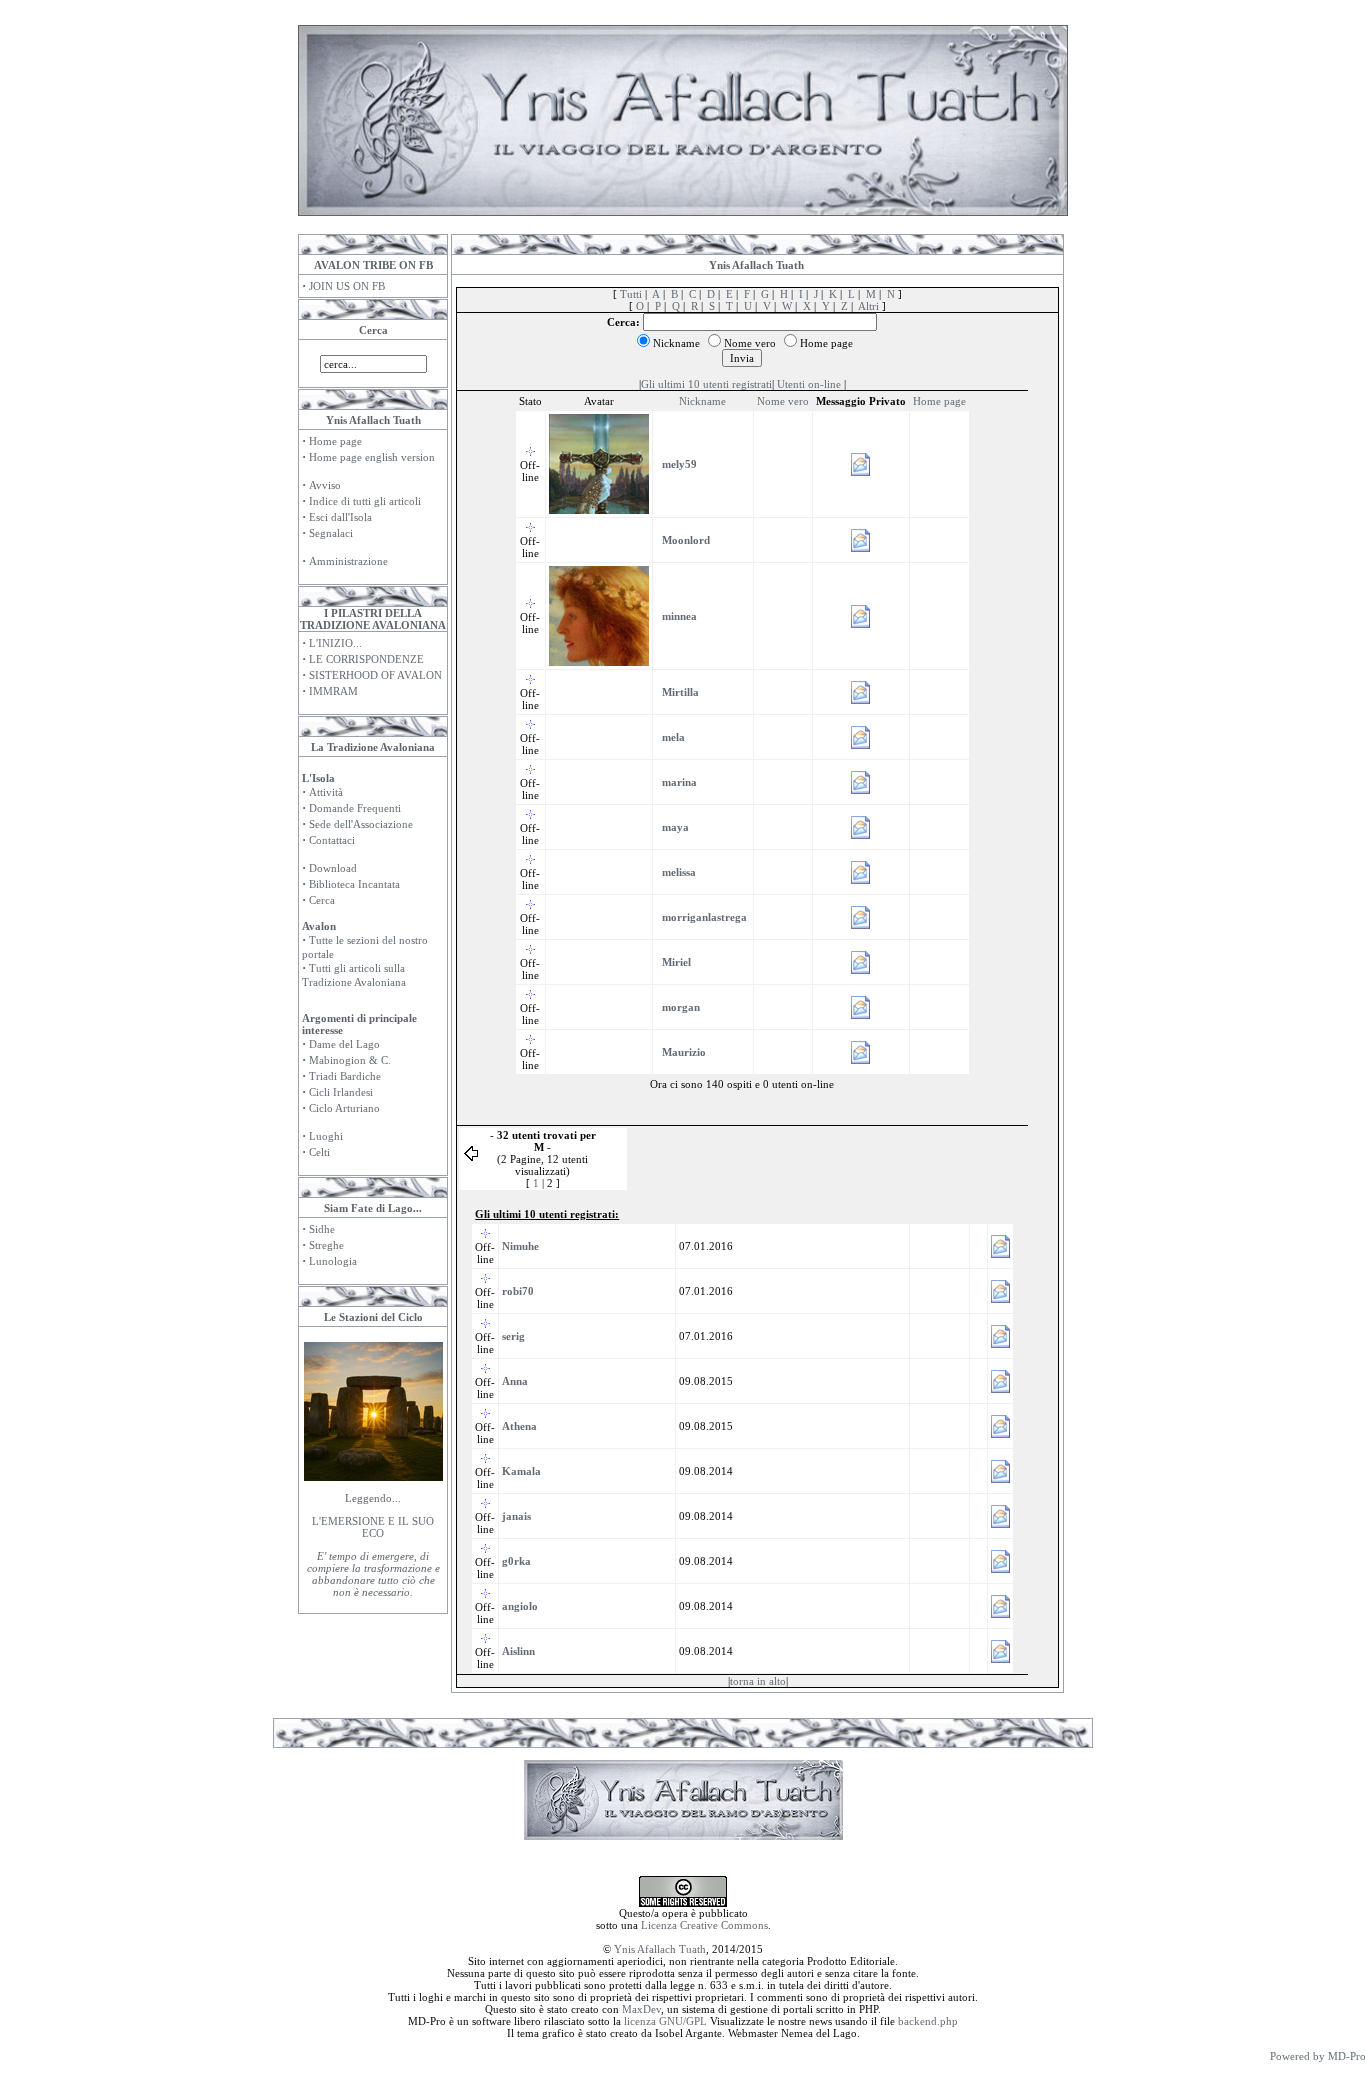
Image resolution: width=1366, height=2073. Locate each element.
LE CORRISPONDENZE (366, 659)
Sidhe (322, 1229)
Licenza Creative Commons (704, 1925)
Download (333, 868)
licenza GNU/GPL (665, 2021)
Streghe (326, 1245)
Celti (319, 1152)
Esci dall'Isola (340, 517)
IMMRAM (333, 691)
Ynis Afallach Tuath (660, 1949)
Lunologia (333, 1261)
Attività (326, 792)
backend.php (928, 2021)
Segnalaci (331, 533)
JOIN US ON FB (347, 286)
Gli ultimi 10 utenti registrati (706, 384)
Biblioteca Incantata (354, 884)
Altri (868, 306)
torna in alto (758, 1681)
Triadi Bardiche (345, 1076)
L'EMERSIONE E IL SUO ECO (373, 1527)
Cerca (322, 900)
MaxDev (641, 2009)
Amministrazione (348, 561)
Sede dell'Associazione (361, 824)
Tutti (631, 294)
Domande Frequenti (355, 808)
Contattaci (332, 840)
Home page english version (372, 457)
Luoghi (326, 1136)
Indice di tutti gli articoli (365, 501)
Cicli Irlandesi (341, 1092)
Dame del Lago (344, 1044)
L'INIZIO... (335, 643)
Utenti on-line (809, 384)
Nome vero (783, 401)
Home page (335, 441)
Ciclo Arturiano (344, 1108)
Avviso (325, 485)
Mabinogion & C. (350, 1060)
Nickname (702, 401)
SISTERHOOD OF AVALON (375, 675)
